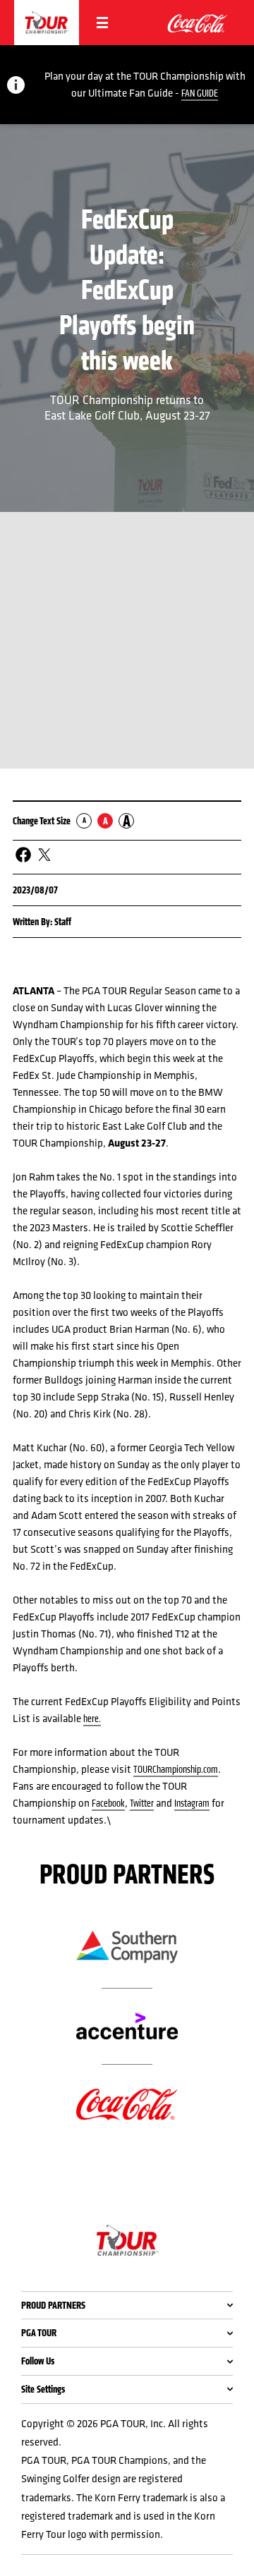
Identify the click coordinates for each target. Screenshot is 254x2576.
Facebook (108, 1803)
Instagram (192, 1803)
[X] (44, 855)
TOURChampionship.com (176, 1769)
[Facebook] (23, 855)
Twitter (142, 1803)
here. (92, 1719)
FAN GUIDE (200, 93)
